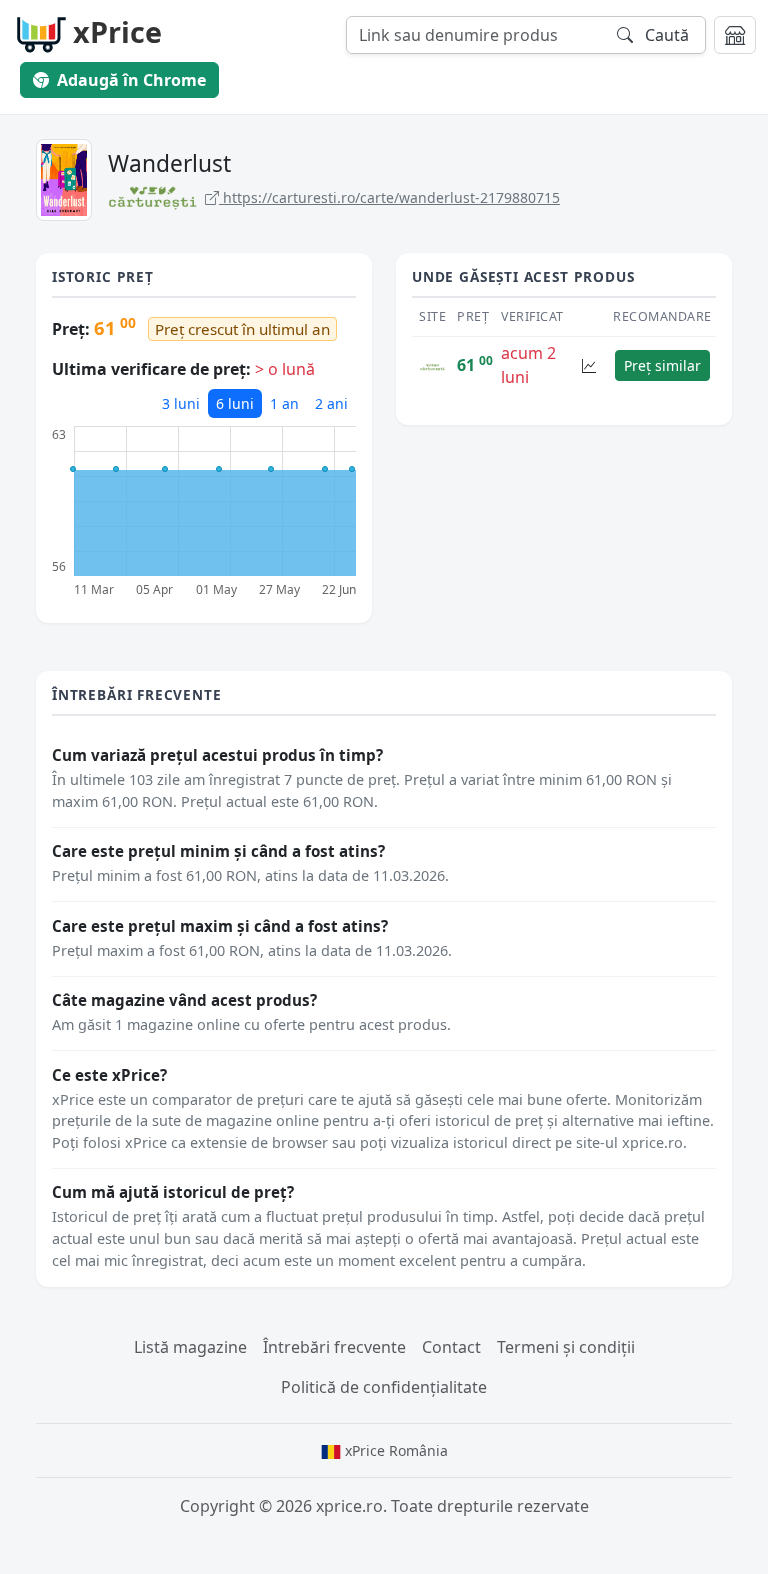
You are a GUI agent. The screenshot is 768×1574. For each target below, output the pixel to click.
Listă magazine (190, 1347)
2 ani (331, 403)
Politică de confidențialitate (384, 1387)
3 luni (181, 403)
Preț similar (662, 365)
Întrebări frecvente (334, 1347)
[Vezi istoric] (589, 365)
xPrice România (394, 1450)
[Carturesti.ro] (432, 365)
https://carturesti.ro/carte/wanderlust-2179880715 (389, 197)
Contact (451, 1347)
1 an (284, 403)
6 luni (235, 403)
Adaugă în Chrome (131, 80)
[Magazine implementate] (735, 35)
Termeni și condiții (566, 1347)
